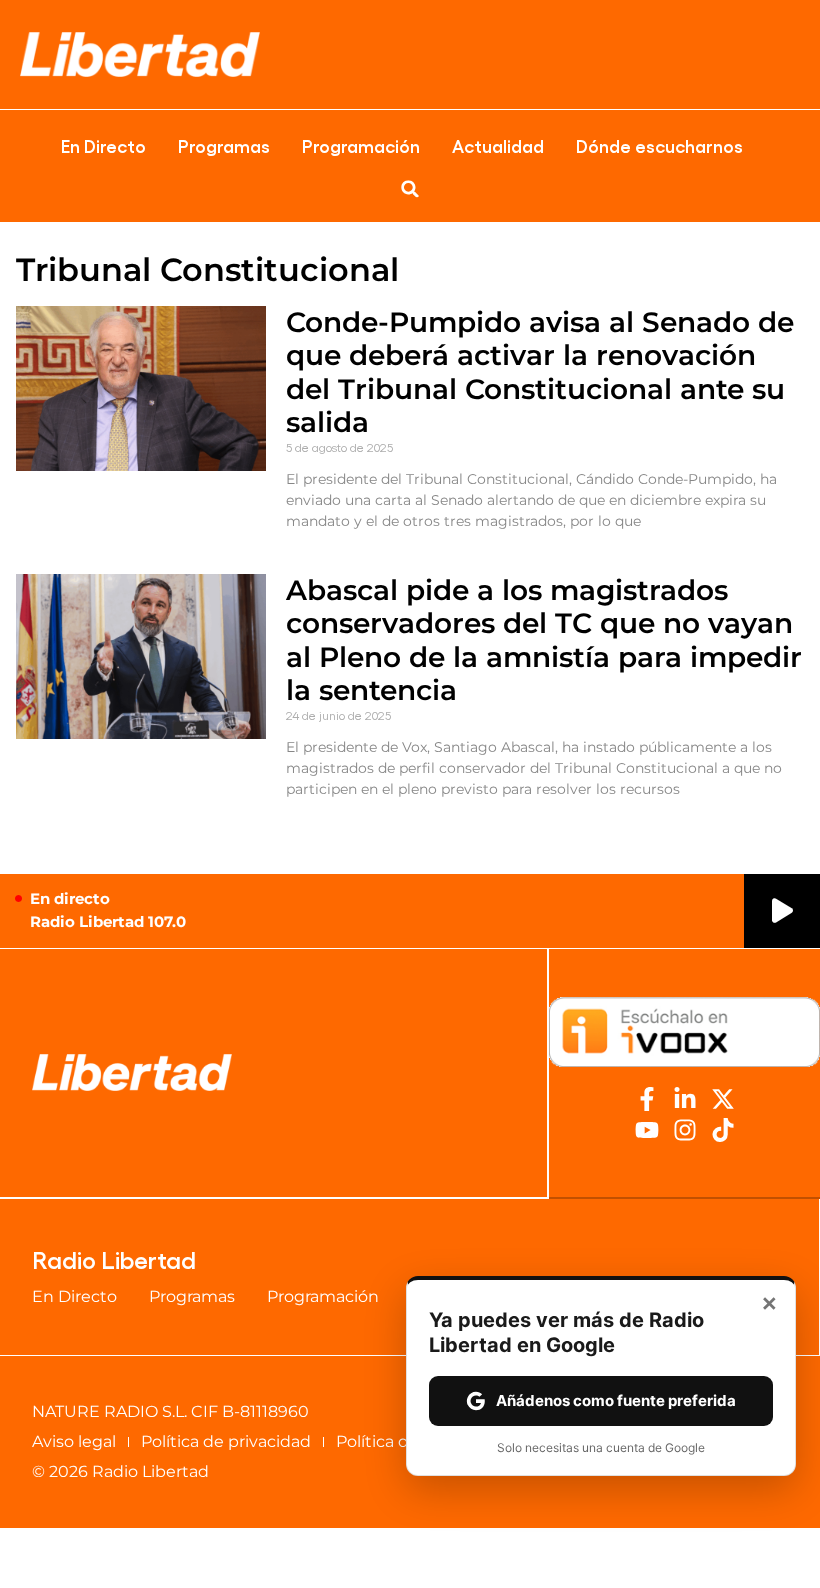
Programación (361, 145)
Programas (224, 145)
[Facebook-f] (647, 1099)
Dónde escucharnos (659, 145)
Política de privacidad (226, 1441)
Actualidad (498, 145)
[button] (410, 189)
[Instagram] (685, 1130)
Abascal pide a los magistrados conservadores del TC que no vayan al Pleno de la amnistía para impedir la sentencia (544, 640)
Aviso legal (74, 1441)
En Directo (103, 145)
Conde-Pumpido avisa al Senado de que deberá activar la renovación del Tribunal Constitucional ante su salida (540, 372)
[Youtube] (647, 1130)
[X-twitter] (723, 1099)
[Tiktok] (723, 1130)
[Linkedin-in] (685, 1099)
